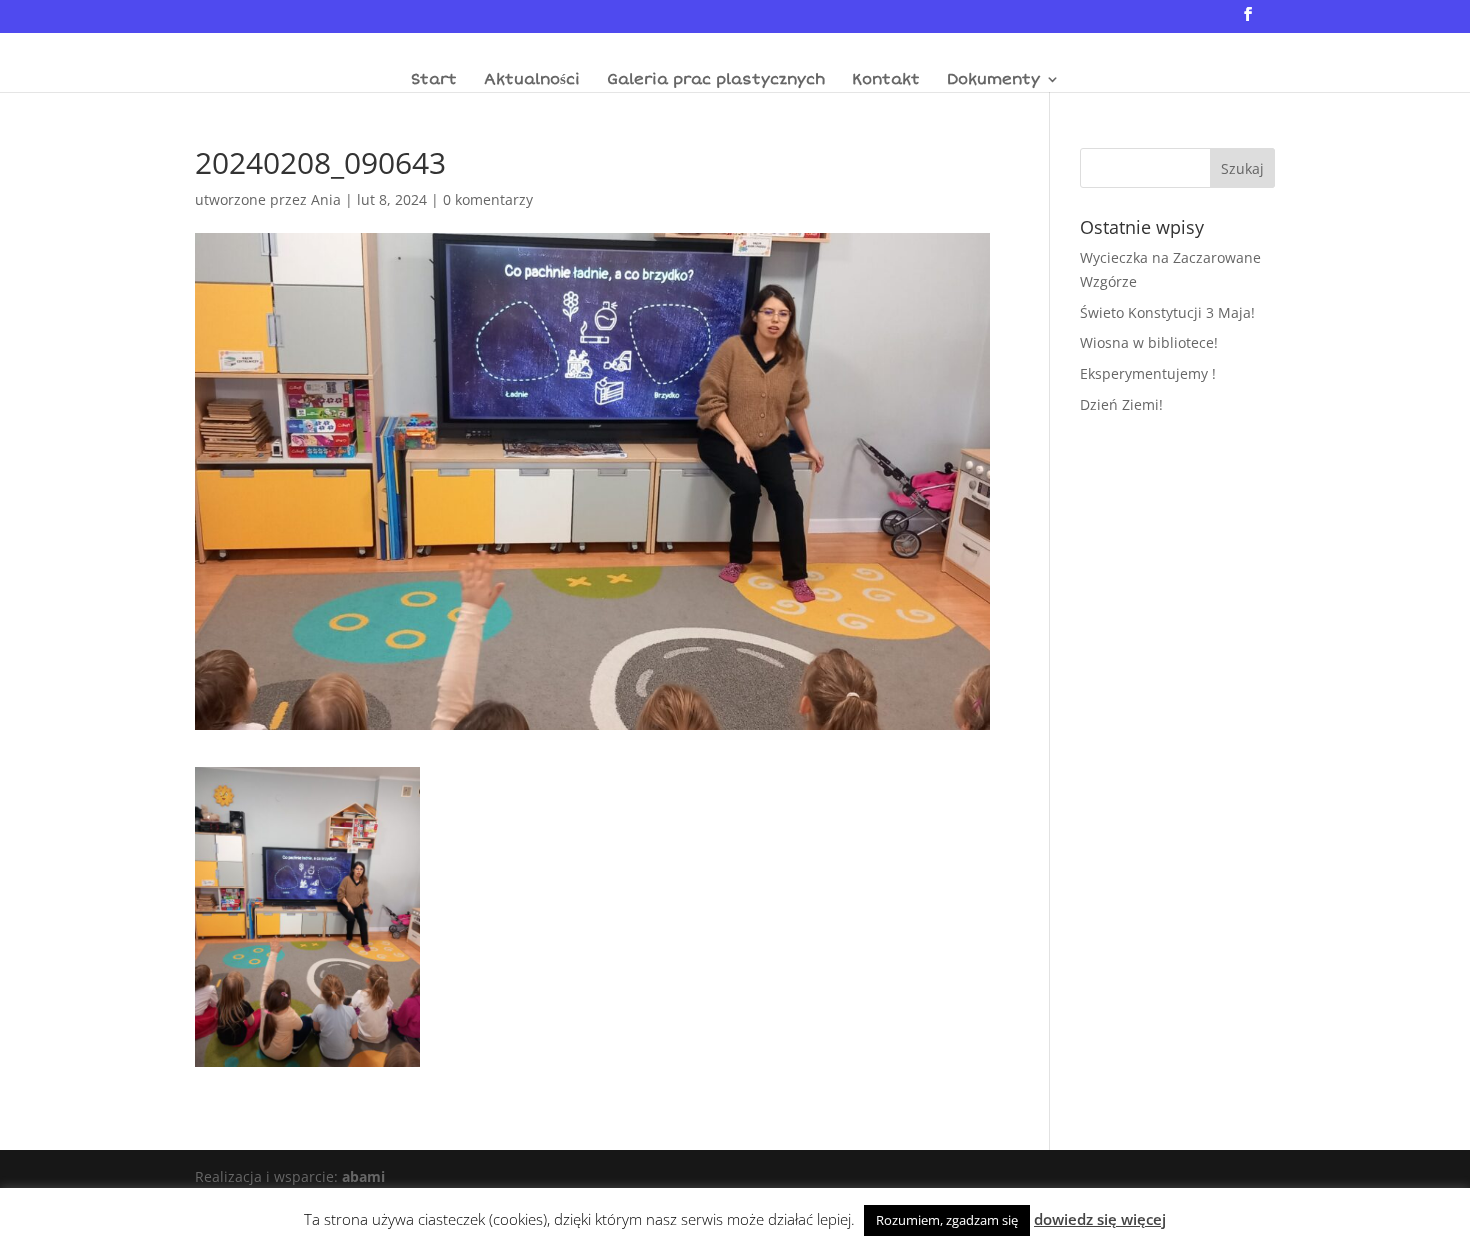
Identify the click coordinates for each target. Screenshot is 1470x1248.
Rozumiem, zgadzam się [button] (947, 1220)
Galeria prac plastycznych (716, 80)
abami (363, 1176)
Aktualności (532, 80)
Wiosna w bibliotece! (1149, 342)
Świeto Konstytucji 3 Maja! (1167, 312)
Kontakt (886, 80)
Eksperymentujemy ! (1148, 373)
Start (434, 80)
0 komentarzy (488, 199)
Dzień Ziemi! (1121, 404)
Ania (326, 199)
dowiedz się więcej (1100, 1219)
